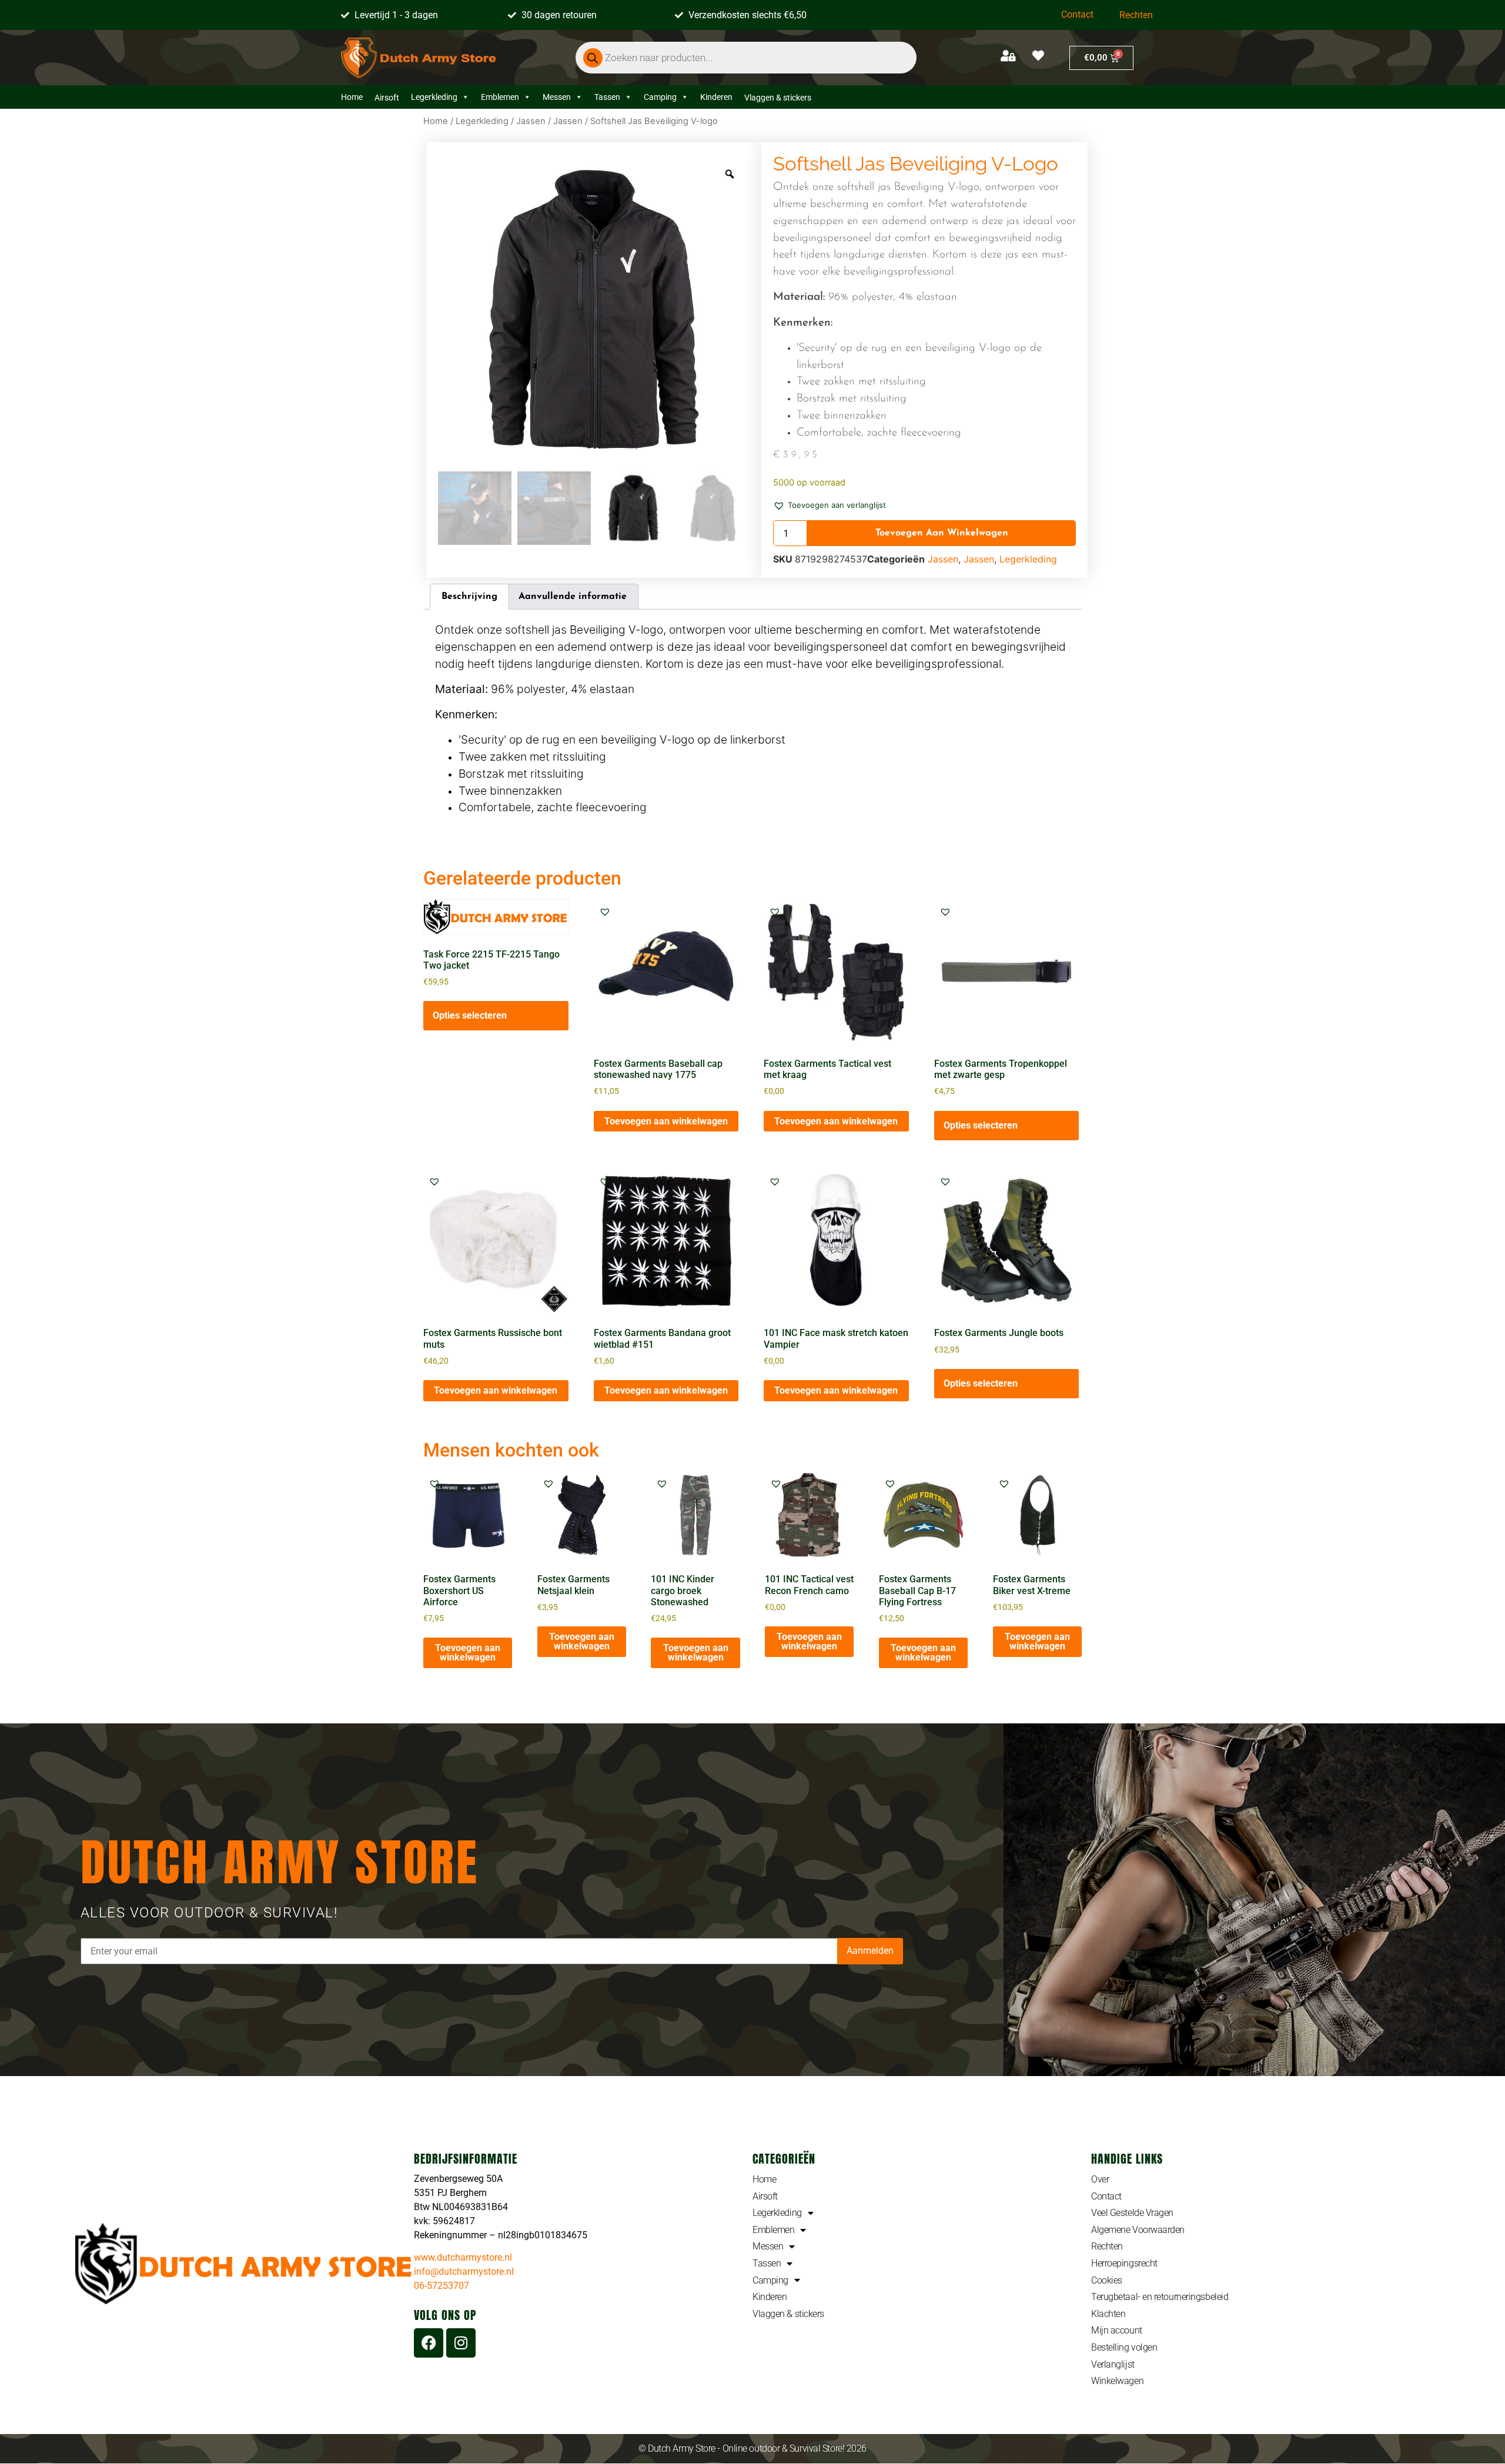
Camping (660, 97)
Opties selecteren (470, 1015)
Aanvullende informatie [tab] (573, 597)
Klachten (1108, 2314)
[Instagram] (461, 2343)
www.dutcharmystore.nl (463, 2257)
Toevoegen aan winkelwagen (942, 533)
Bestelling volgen (1124, 2347)
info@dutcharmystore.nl (464, 2271)
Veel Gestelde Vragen (1132, 2213)
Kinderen (716, 97)
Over (1100, 2179)
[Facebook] (429, 2343)
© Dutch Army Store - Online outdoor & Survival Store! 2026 (752, 2448)
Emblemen (500, 97)
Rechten (1136, 15)
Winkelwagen (1117, 2381)
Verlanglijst (1113, 2364)
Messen (557, 97)
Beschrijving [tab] (469, 597)
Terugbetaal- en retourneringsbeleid (1160, 2297)
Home (352, 97)
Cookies (1107, 2280)
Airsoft (765, 2196)
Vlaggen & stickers (788, 2314)
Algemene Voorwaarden (1138, 2230)
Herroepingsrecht (1124, 2263)
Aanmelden (870, 1951)
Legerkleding (434, 97)
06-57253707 (442, 2286)
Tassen (607, 97)
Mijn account (1117, 2330)
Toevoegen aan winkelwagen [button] (666, 1121)
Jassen (531, 121)
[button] (830, 504)
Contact (1077, 14)
